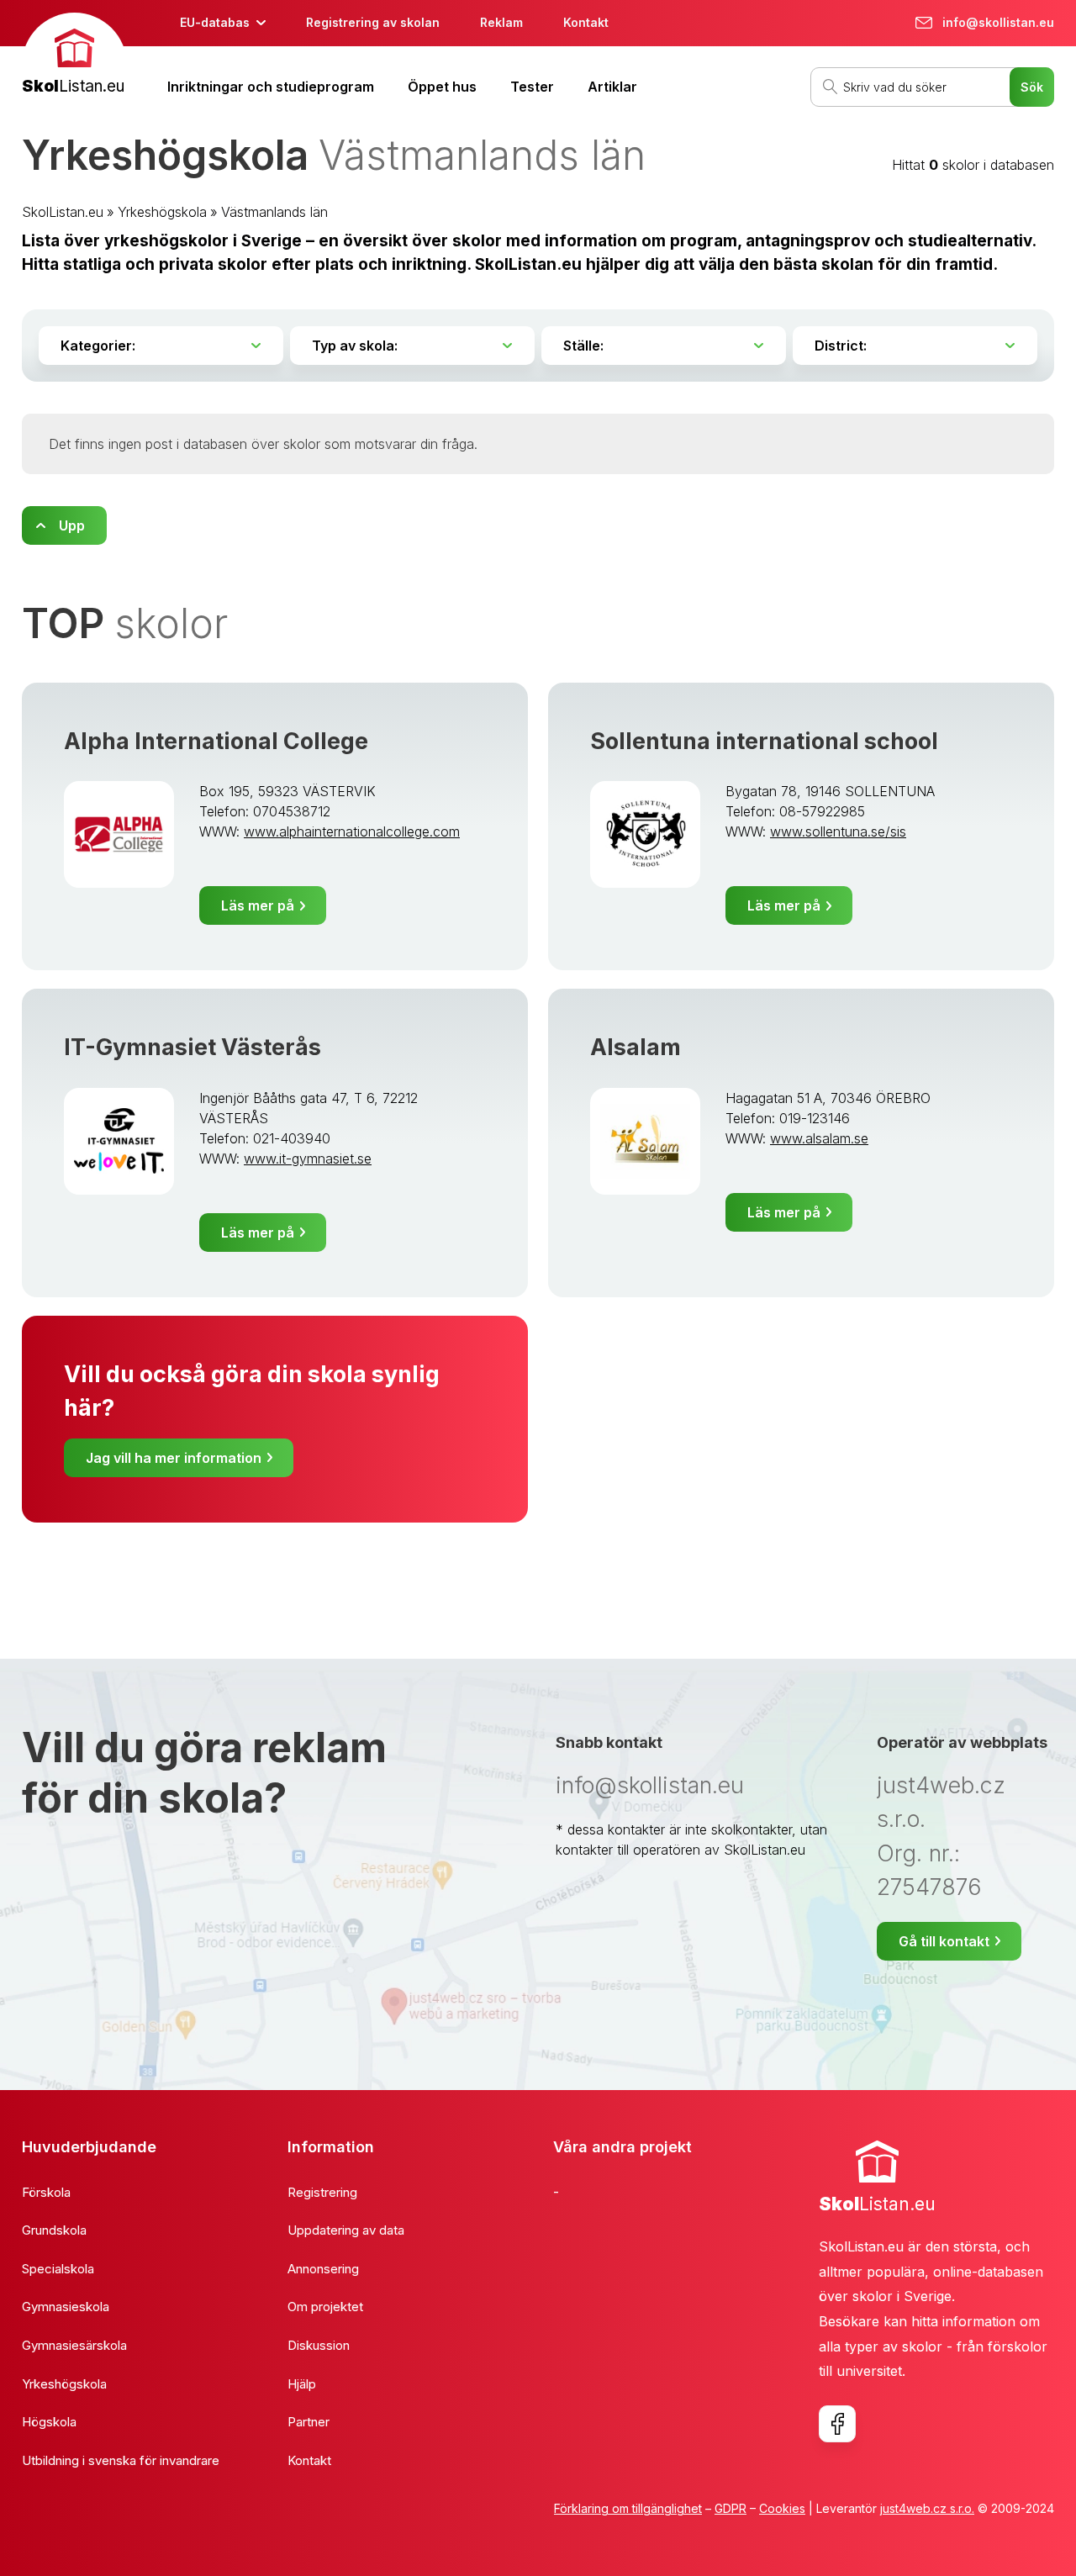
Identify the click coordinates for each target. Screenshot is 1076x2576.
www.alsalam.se (819, 1138)
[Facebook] (837, 2424)
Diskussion (319, 2345)
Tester (532, 87)
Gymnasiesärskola (74, 2345)
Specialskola (58, 2269)
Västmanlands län (274, 212)
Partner (309, 2422)
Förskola (46, 2192)
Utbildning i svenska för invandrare (121, 2460)
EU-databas (215, 22)
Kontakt (586, 22)
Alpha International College (216, 741)
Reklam (501, 22)
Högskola (49, 2422)
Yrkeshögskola (162, 212)
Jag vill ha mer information (174, 1458)
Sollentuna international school (764, 741)
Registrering (322, 2192)
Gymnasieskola (66, 2307)
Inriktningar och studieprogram (271, 87)
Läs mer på (258, 905)
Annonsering (323, 2269)
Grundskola (54, 2230)
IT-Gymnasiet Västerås (193, 1047)
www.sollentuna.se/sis (838, 831)
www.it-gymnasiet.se (308, 1159)
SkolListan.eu (63, 212)
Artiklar (612, 87)
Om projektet (325, 2307)
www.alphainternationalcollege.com (352, 831)
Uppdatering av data (346, 2230)
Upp (72, 525)
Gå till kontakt (944, 1941)
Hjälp (302, 2384)
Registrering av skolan (373, 22)
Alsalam (636, 1047)
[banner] (74, 56)
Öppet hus (442, 87)
